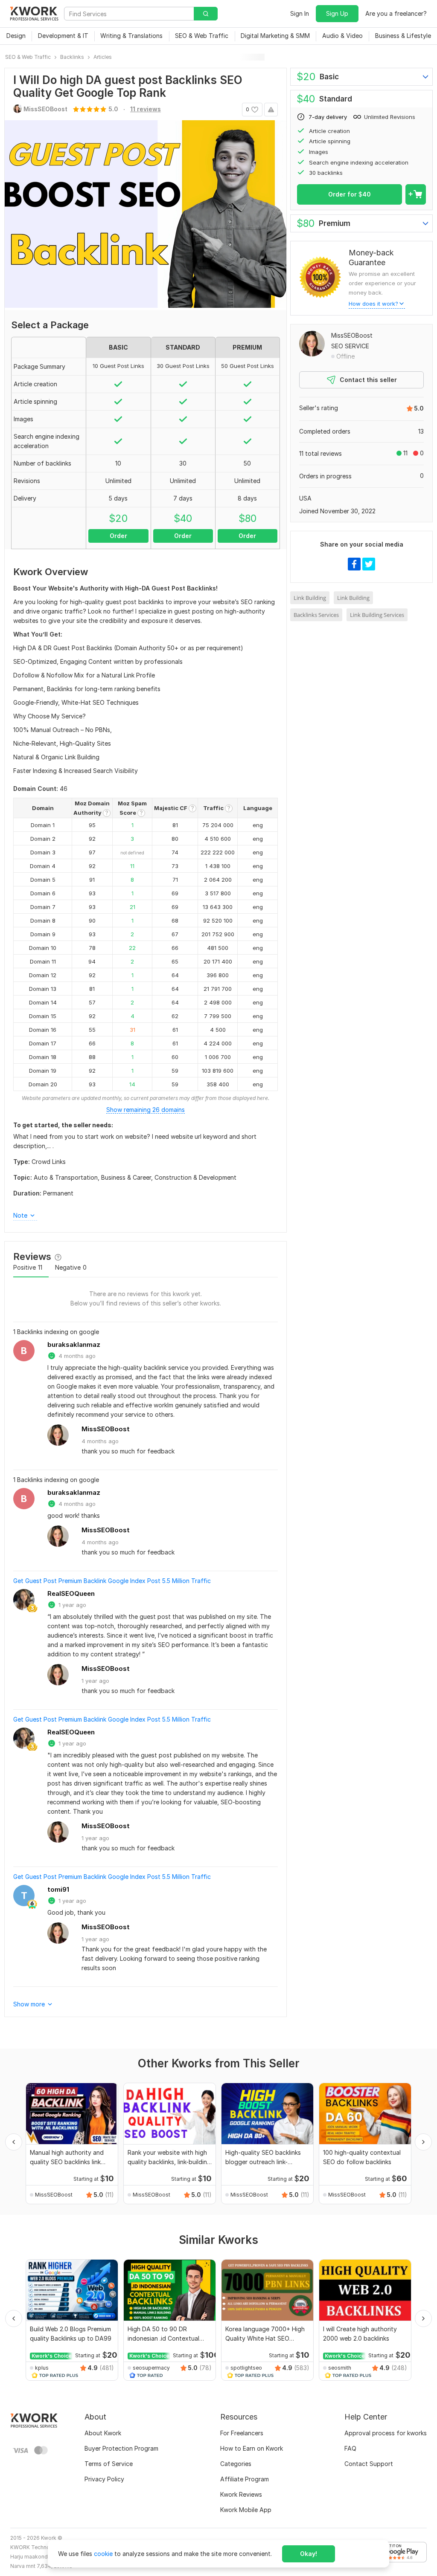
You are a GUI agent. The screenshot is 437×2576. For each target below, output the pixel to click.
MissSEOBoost (106, 1429)
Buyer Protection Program (121, 2448)
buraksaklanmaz (74, 1344)
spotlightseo (246, 2368)
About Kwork (103, 2433)
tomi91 (58, 1889)
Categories (236, 2464)
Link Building (310, 598)
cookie (103, 2554)
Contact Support (369, 2464)
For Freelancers (242, 2433)
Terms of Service (109, 2464)
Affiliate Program (245, 2479)
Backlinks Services (316, 615)
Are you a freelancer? (396, 13)
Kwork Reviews (241, 2494)
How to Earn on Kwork (252, 2448)
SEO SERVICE (350, 346)
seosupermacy (151, 2368)
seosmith (340, 2368)
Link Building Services (377, 615)
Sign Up (337, 13)
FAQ (350, 2448)
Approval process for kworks (386, 2433)
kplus (42, 2368)
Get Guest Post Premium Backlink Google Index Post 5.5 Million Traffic (112, 1581)
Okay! (309, 2554)
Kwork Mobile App (246, 2510)
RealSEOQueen (71, 1593)
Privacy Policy (104, 2479)
